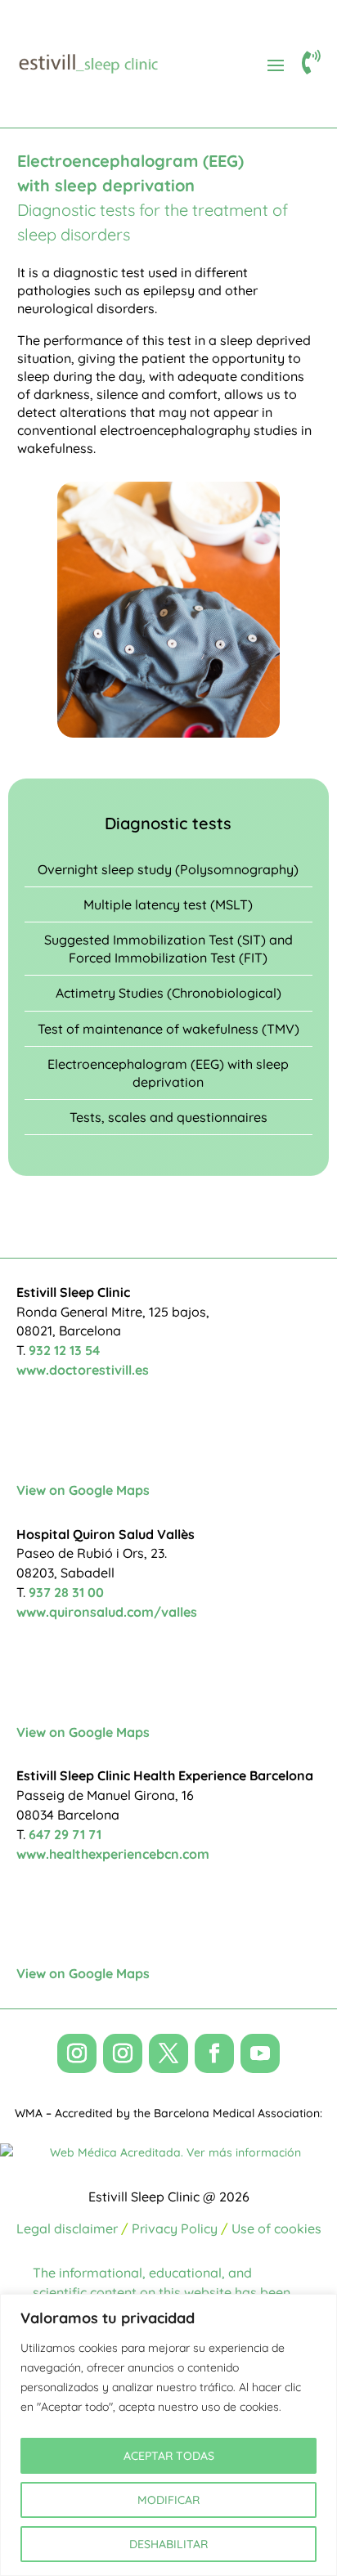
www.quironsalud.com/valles (107, 1612)
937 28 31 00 (66, 1592)
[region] (168, 2435)
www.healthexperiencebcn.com (113, 1854)
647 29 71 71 (65, 1834)
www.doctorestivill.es (83, 1370)
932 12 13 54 (64, 1350)
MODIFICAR (168, 2500)
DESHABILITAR (168, 2544)
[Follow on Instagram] (77, 2053)
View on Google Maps (83, 1490)
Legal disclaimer (67, 2228)
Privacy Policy (175, 2228)
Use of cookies (276, 2228)
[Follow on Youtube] (260, 2053)
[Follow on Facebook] (214, 2053)
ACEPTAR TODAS (169, 2456)
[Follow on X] (168, 2053)
